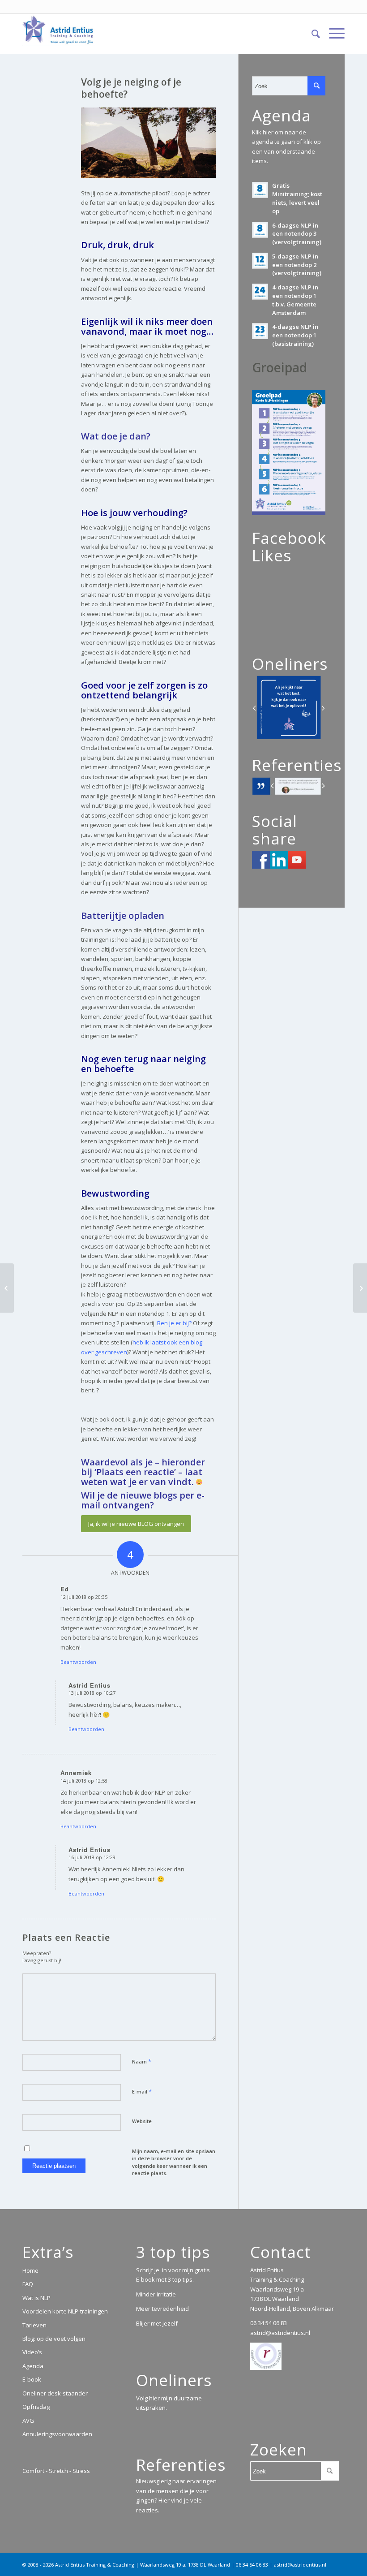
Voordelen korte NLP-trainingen (65, 2311)
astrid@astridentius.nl (280, 2333)
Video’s (32, 2352)
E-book (32, 2379)
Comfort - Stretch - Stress (56, 2471)
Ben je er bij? (174, 1323)
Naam (142, 2061)
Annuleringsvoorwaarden (57, 2434)
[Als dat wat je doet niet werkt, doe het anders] (7, 1288)
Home (30, 2270)
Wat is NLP (36, 2298)
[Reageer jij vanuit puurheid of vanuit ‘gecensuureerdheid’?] (360, 1288)
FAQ (28, 2284)
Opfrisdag (36, 2407)
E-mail (142, 2091)
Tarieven (34, 2325)
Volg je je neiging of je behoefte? (131, 88)
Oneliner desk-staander (55, 2393)
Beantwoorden (78, 1662)
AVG (28, 2421)
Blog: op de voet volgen (54, 2339)
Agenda (33, 2366)
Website (142, 2121)
